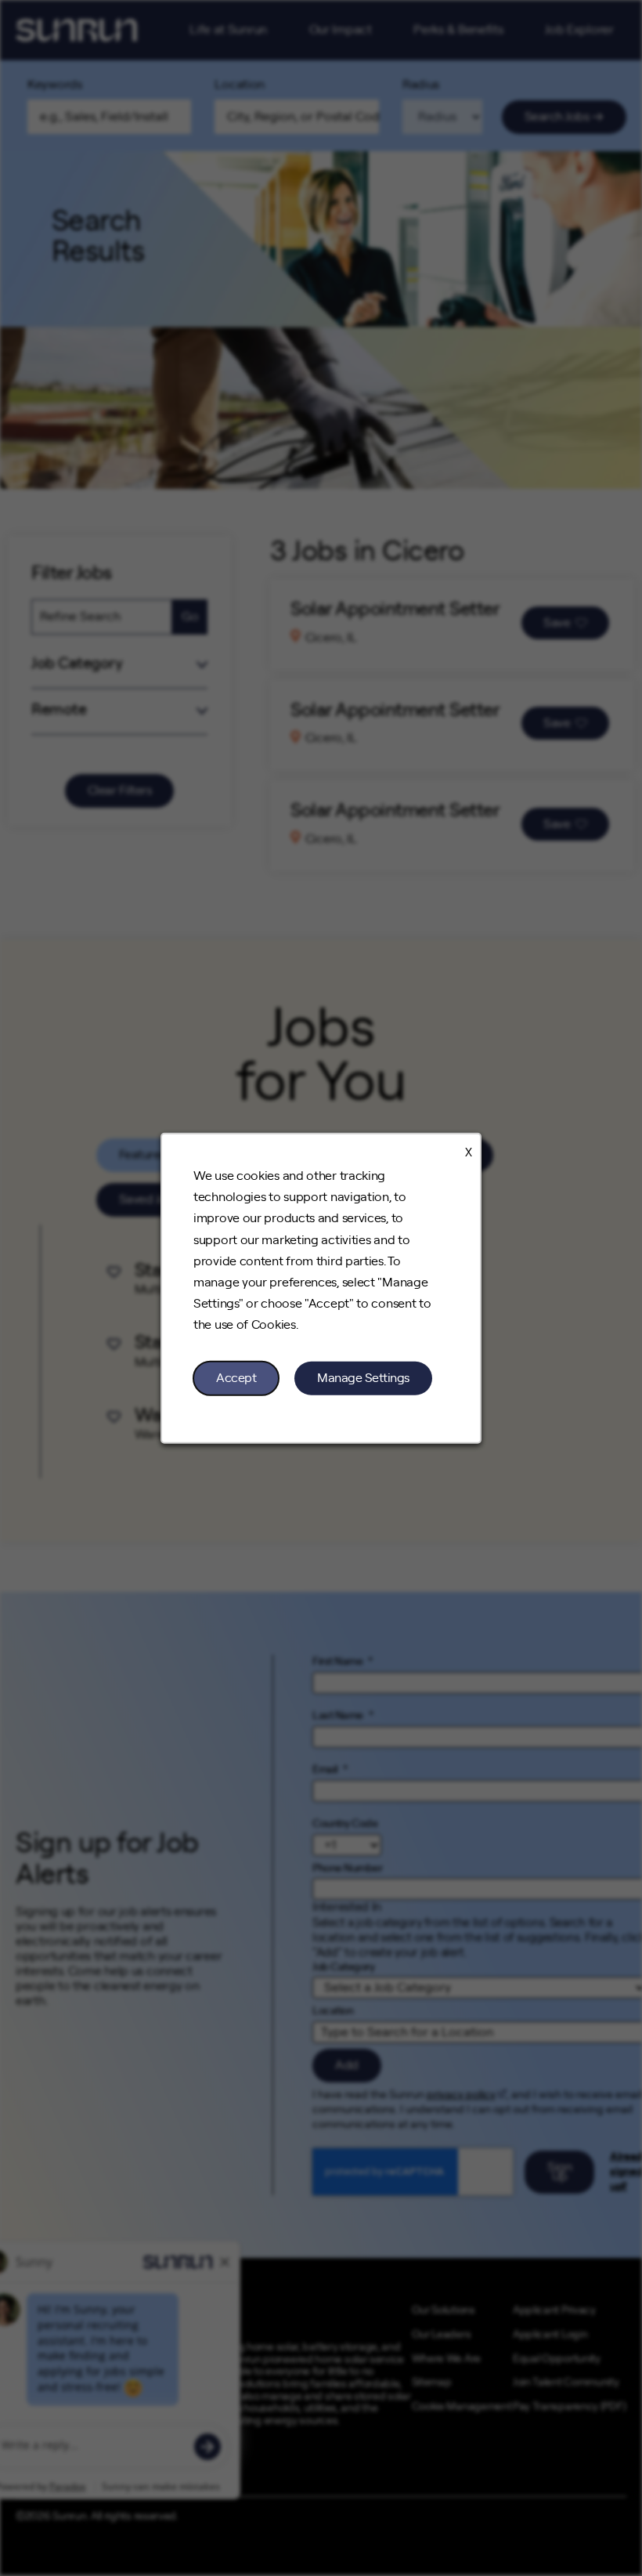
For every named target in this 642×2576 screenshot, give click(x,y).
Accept (236, 1377)
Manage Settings (363, 1377)
